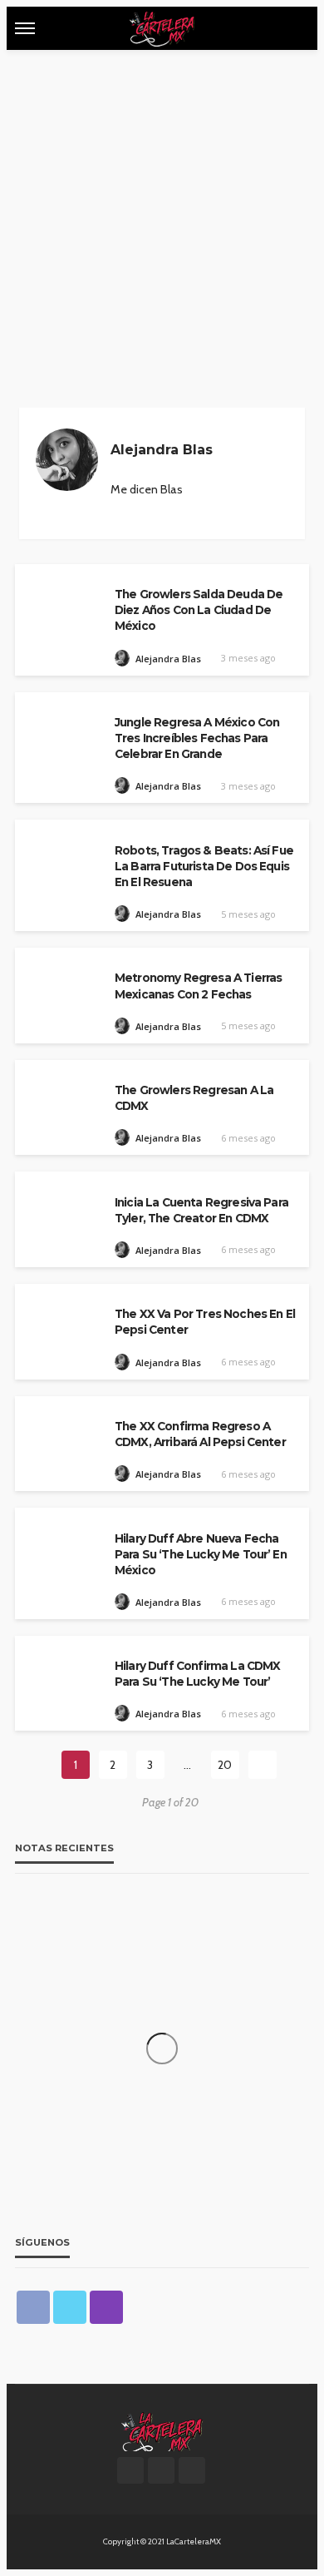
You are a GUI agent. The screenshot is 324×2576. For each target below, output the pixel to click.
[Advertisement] (162, 220)
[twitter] (70, 2307)
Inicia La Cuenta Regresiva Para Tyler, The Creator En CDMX (201, 1210)
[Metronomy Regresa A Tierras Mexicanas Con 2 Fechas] (61, 983)
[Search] (295, 28)
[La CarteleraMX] (162, 2430)
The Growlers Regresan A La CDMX (194, 1098)
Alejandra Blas (168, 659)
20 (225, 1765)
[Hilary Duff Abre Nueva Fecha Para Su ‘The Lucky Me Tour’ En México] (61, 1543)
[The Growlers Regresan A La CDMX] (61, 1095)
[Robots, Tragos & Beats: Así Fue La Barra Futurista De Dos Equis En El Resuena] (61, 855)
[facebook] (33, 2307)
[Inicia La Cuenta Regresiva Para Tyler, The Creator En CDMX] (61, 1207)
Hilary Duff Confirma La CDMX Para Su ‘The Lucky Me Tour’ (197, 1674)
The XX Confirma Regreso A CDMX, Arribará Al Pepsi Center (200, 1434)
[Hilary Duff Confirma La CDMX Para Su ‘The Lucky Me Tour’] (61, 1671)
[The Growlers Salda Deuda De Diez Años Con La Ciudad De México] (61, 599)
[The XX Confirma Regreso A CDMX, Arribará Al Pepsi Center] (61, 1432)
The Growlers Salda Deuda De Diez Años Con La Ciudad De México (199, 610)
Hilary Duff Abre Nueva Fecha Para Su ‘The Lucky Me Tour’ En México (201, 1554)
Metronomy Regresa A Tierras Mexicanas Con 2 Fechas (198, 986)
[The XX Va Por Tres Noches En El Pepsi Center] (61, 1319)
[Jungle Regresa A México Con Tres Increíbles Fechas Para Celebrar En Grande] (61, 728)
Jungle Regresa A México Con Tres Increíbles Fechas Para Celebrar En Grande (197, 738)
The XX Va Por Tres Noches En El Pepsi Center (205, 1322)
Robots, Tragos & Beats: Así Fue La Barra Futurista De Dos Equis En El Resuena (204, 866)
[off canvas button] (25, 28)
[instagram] (113, 508)
